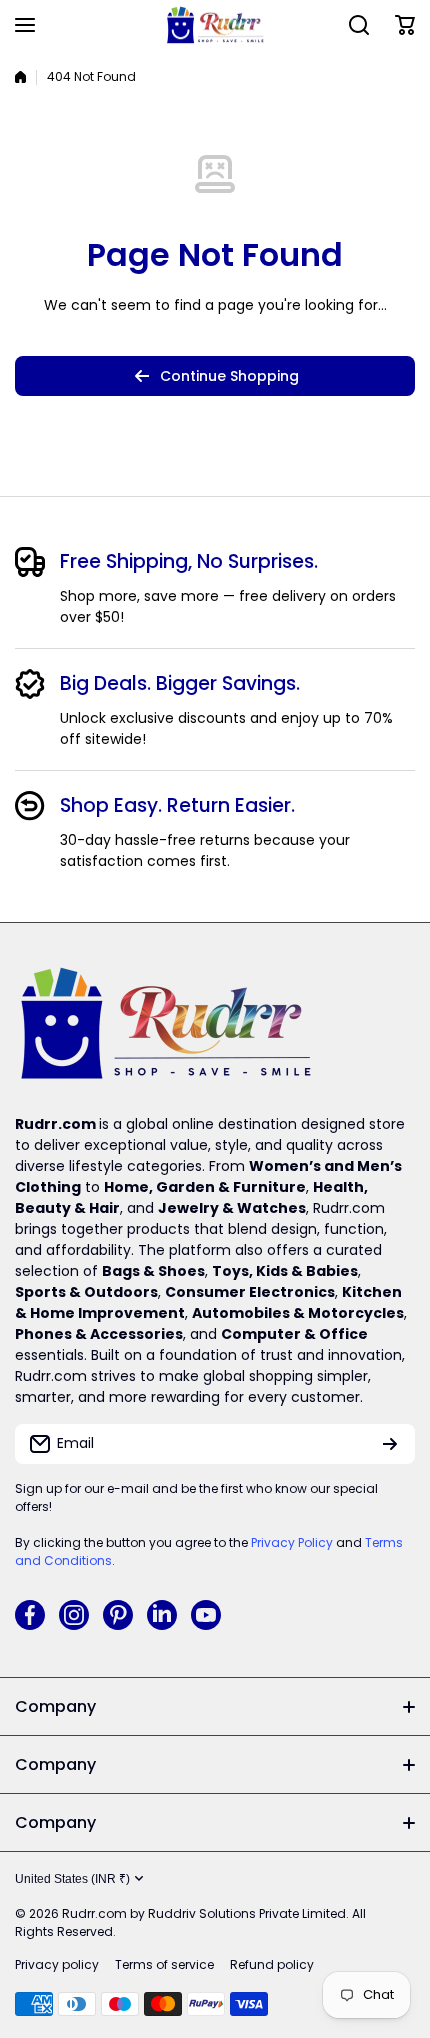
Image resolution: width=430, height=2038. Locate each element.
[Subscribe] (390, 1444)
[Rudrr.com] (215, 25)
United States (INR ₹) (72, 1879)
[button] (405, 25)
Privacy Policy (292, 1542)
